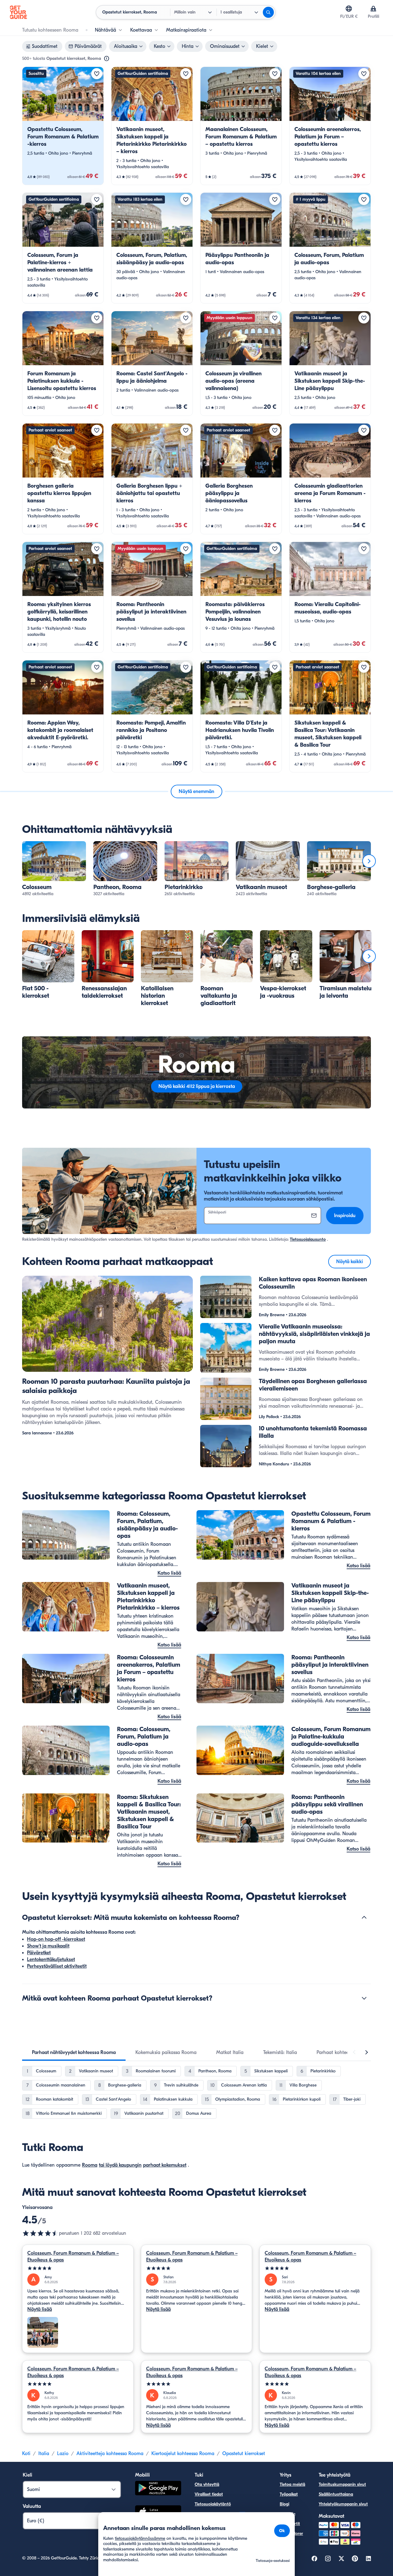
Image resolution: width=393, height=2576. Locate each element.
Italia (44, 2454)
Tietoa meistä (292, 2484)
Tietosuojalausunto (308, 1239)
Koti (26, 2454)
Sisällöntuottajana (336, 2494)
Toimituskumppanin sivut (342, 2484)
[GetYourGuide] (18, 12)
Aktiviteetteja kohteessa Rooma (110, 2454)
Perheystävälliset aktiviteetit (57, 1966)
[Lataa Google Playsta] (158, 2489)
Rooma (90, 2165)
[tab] (74, 2052)
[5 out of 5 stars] (78, 2268)
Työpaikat (289, 2494)
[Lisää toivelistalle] (97, 74)
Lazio (63, 2454)
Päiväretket (39, 1953)
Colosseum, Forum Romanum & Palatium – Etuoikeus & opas (73, 2257)
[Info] (107, 59)
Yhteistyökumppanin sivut (343, 2504)
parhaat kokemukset (165, 2165)
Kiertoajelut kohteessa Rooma (183, 2454)
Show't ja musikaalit (48, 1946)
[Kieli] (349, 9)
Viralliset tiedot (209, 2494)
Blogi (284, 2504)
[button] (63, 126)
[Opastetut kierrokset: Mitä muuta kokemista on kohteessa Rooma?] (364, 1917)
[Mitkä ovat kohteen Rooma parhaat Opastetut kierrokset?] (364, 1998)
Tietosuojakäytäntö (213, 2504)
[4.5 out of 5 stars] (41, 2233)
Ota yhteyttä (207, 2484)
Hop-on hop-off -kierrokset (56, 1939)
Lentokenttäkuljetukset (51, 1959)
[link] (63, 126)
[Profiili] (373, 9)
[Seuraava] (369, 861)
